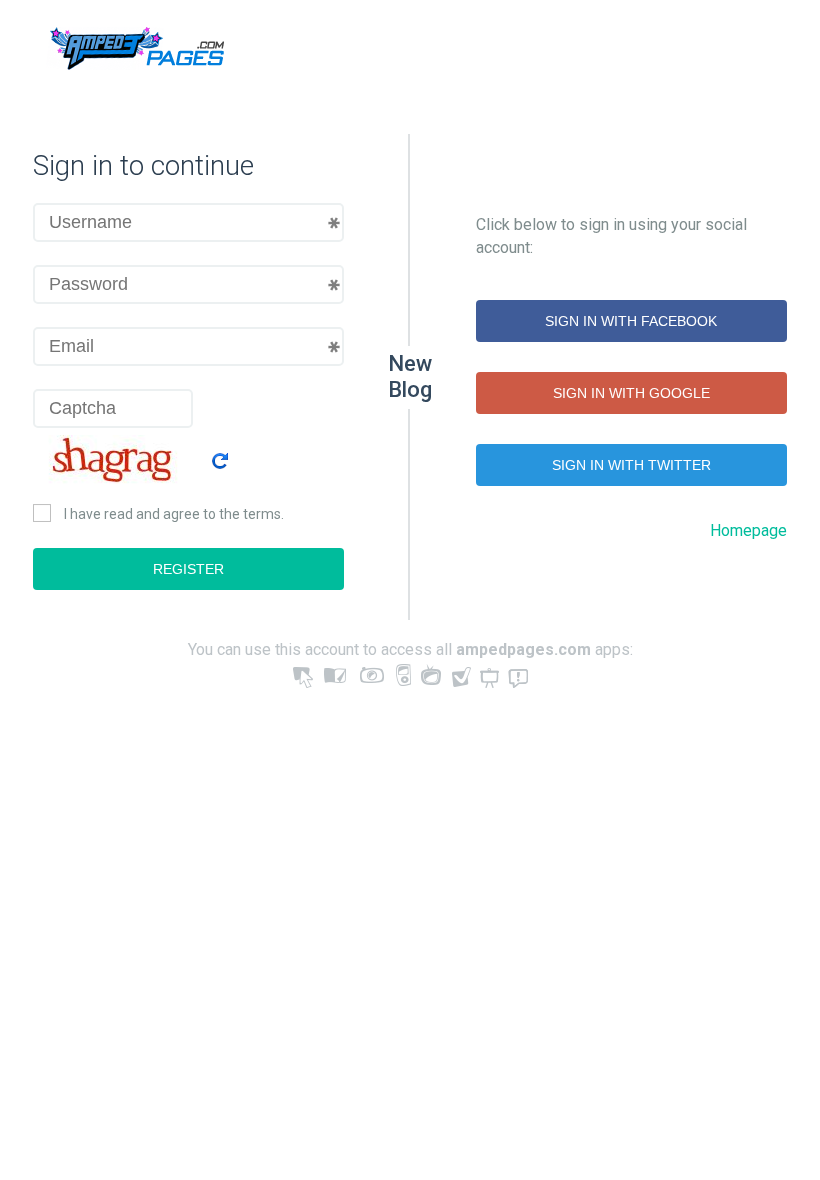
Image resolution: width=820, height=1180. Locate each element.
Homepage (748, 530)
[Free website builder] (134, 51)
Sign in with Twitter (631, 465)
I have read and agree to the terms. (174, 514)
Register (188, 569)
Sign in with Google (631, 393)
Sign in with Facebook (631, 321)
